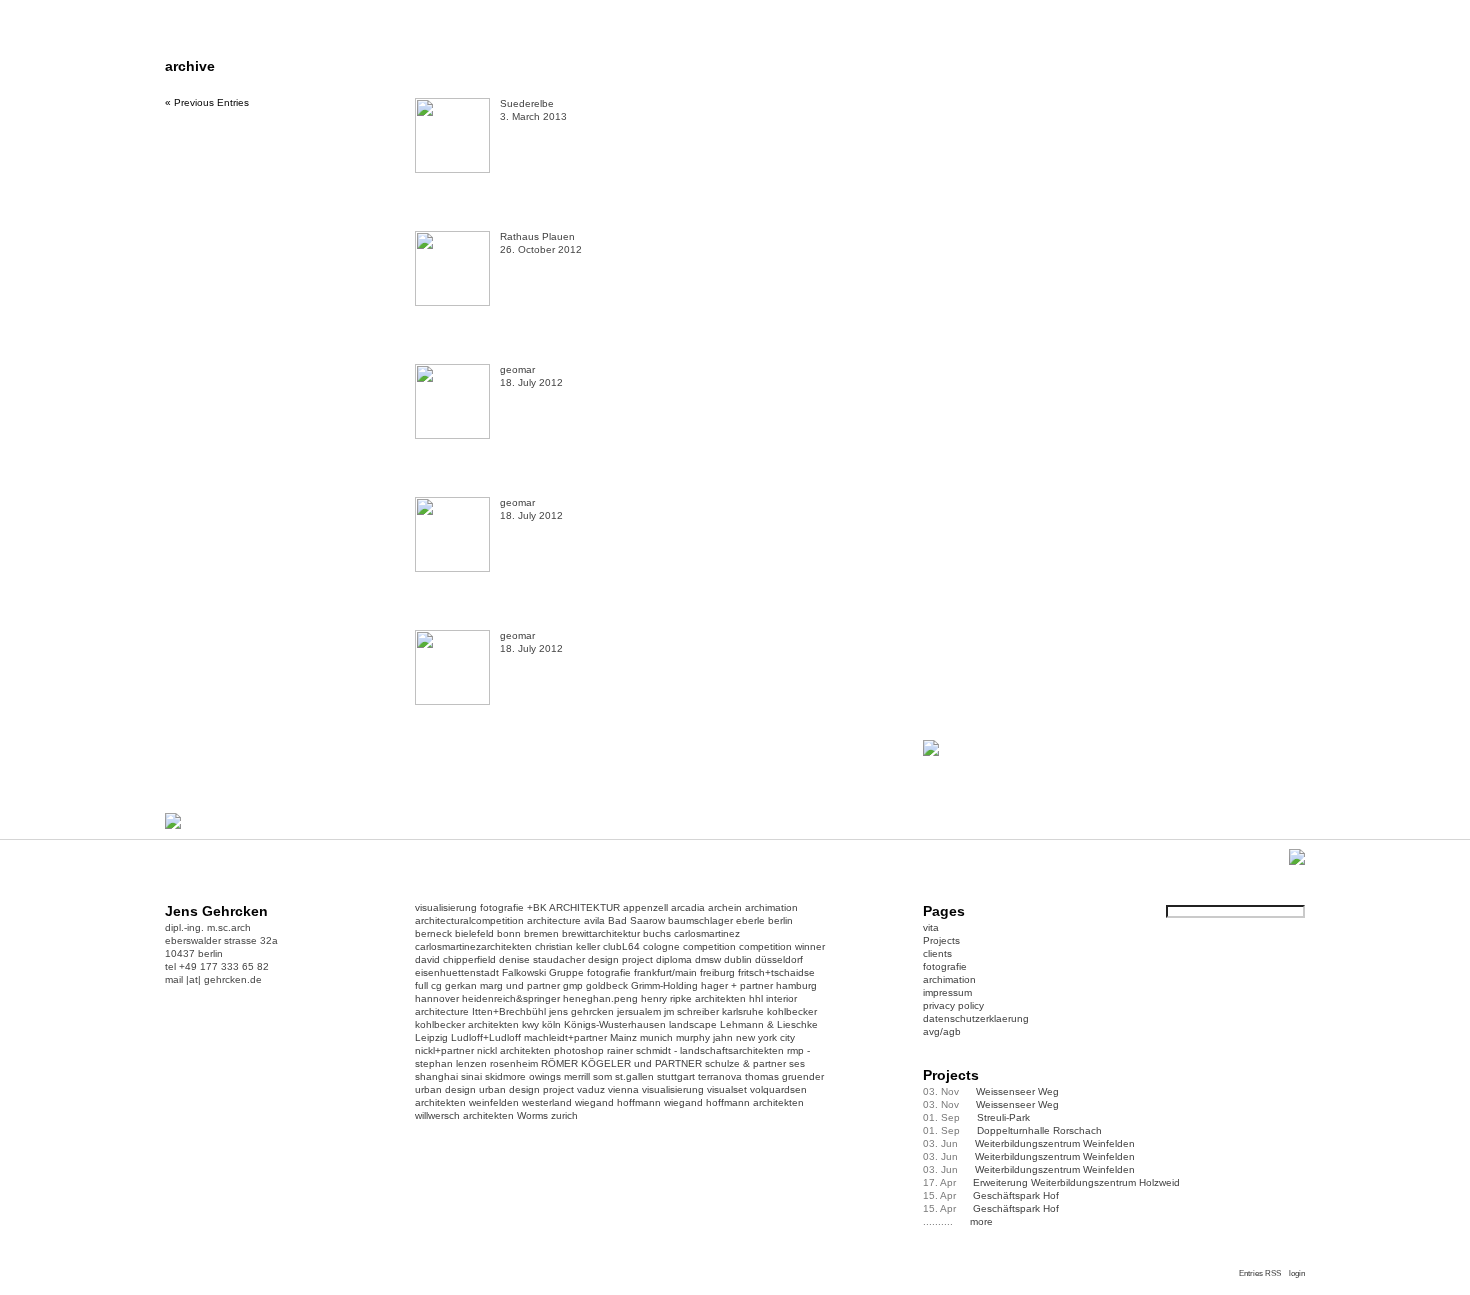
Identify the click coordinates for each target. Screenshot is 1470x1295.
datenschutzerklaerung (976, 1018)
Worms (532, 1115)
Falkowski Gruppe (543, 972)
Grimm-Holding (664, 985)
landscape (693, 1024)
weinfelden (494, 1102)
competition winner (782, 946)
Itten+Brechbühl (509, 1011)
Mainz (623, 1037)
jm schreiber (691, 1011)
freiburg (717, 972)
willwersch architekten (464, 1115)
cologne (661, 946)
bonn (509, 933)
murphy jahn (704, 1037)
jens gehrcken (581, 1011)
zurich (564, 1115)
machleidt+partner (565, 1037)
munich (656, 1037)
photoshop (579, 1050)
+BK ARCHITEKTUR (573, 907)
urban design (445, 1089)
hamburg (796, 985)
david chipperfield (455, 959)
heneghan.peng (600, 998)
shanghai (436, 1076)
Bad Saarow (636, 920)
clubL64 (621, 946)
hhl (756, 998)
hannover (437, 998)
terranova (720, 1076)
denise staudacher (542, 959)
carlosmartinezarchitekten (473, 946)
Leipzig (431, 1037)
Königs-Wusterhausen (615, 1024)
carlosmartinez (707, 933)
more (981, 1221)
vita (931, 927)
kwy (530, 1024)
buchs (657, 933)
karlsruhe (743, 1011)
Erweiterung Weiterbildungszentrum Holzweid (1051, 1182)
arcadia (688, 907)
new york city (765, 1037)
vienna (623, 1089)
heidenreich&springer (511, 998)
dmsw (708, 959)
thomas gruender (784, 1076)
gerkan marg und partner (502, 985)
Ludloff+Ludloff (486, 1037)
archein (725, 907)
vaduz (591, 1089)
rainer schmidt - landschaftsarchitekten (695, 1050)
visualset (727, 1089)
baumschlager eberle (716, 920)
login (1297, 1273)
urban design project (526, 1089)
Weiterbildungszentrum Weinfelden (1029, 1143)
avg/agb (942, 1031)
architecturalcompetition (469, 920)
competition (709, 946)
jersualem (639, 1011)
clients (937, 953)
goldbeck (607, 985)
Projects (941, 940)
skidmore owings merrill (537, 1076)
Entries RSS (1260, 1273)
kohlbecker (792, 1011)
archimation (771, 907)
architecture (554, 920)
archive (190, 66)
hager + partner (737, 985)
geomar (517, 369)
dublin (738, 959)
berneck (433, 933)
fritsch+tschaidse (776, 972)
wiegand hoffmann (618, 1102)
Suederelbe (527, 103)
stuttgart (676, 1076)
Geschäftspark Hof (991, 1195)
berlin (780, 920)
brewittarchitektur (601, 933)
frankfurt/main (665, 972)
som (602, 1076)
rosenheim (514, 1063)
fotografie (502, 907)
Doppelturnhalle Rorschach (1012, 1130)
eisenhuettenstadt (457, 972)
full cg (428, 985)
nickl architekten (514, 1050)
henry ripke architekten (693, 998)
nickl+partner (444, 1050)
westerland (547, 1102)
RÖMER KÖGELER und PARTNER (621, 1063)
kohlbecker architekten (467, 1024)
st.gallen (634, 1076)
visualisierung (446, 907)
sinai (471, 1076)
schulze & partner (745, 1063)
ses (797, 1063)
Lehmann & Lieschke (769, 1024)
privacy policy (953, 1005)
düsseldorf (779, 959)
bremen (541, 933)
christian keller (567, 946)
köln (551, 1024)
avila (594, 920)
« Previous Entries (207, 102)
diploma (674, 959)
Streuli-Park (976, 1117)
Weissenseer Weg (991, 1091)
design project (620, 959)
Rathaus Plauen (537, 236)
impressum (947, 992)
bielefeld (474, 933)
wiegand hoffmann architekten (734, 1102)
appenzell (645, 907)
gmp (573, 985)
